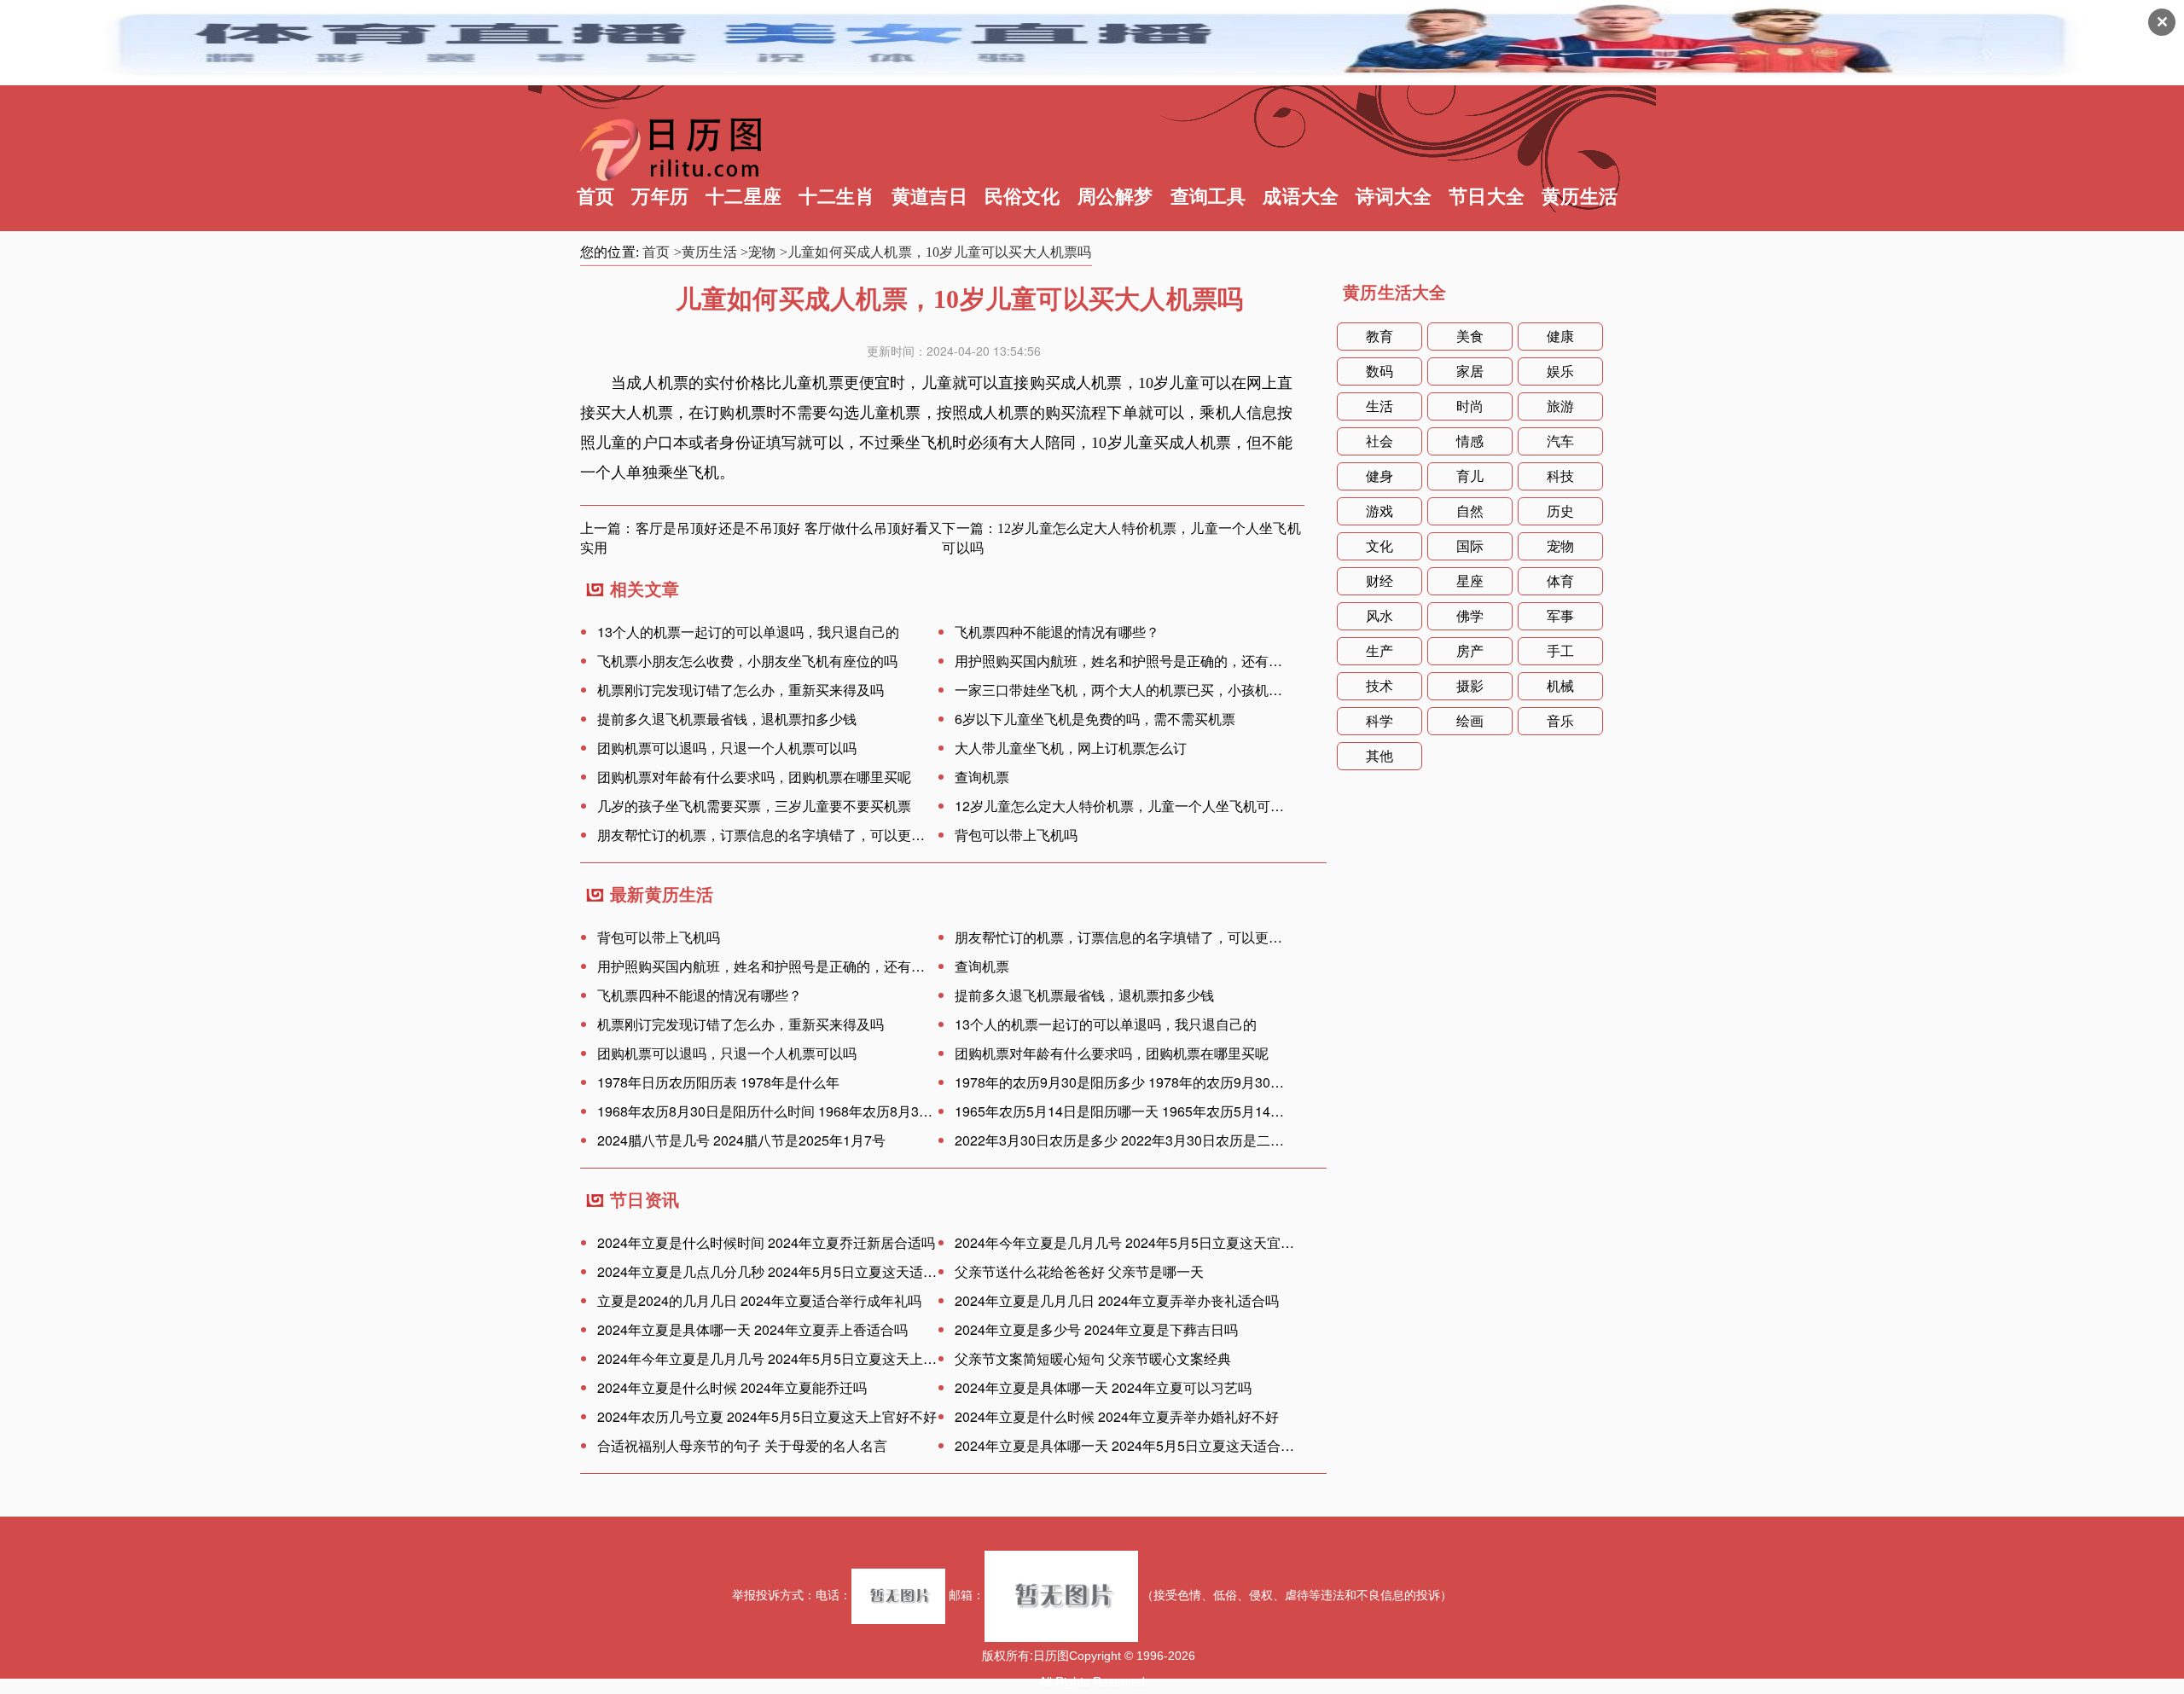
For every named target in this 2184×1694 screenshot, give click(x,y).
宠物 (1560, 546)
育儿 (1470, 476)
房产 (1470, 651)
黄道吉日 (929, 197)
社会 (1380, 441)
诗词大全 (1394, 197)
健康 (1560, 336)
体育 (1560, 581)
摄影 (1470, 686)
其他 (1380, 756)
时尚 (1470, 406)
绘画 (1470, 721)
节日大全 (1487, 197)
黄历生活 (1580, 197)
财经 (1380, 581)
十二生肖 (836, 197)
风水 (1380, 616)
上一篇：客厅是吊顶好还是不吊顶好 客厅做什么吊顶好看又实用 (761, 538)
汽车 (1560, 441)
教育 (1380, 336)
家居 (1470, 371)
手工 (1560, 651)
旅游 (1560, 406)
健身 (1380, 476)
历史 (1560, 511)
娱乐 (1560, 371)
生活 (1380, 406)
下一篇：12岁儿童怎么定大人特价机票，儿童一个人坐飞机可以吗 (1121, 538)
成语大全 (1301, 197)
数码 (1380, 371)
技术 (1380, 686)
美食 (1470, 336)
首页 (595, 197)
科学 (1380, 721)
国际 (1470, 546)
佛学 (1470, 616)
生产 (1380, 651)
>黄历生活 (706, 252)
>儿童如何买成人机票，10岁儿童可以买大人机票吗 (936, 252)
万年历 (660, 197)
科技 (1560, 476)
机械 (1560, 686)
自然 (1470, 511)
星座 (1470, 581)
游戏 (1380, 511)
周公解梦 (1115, 197)
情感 (1470, 441)
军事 (1560, 616)
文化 (1380, 546)
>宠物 (758, 252)
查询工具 (1208, 197)
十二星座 (743, 197)
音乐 (1560, 721)
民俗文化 (1022, 197)
